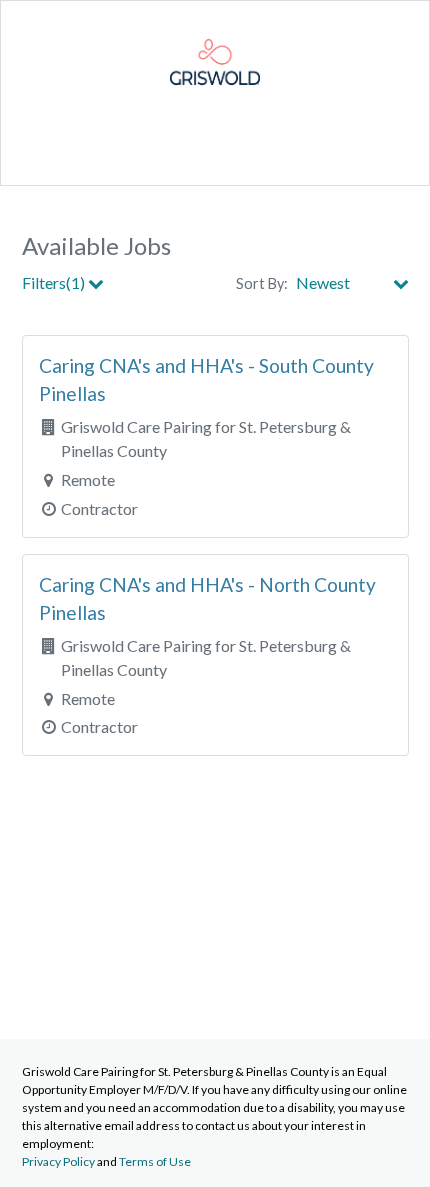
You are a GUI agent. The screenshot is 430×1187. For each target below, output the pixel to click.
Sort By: (262, 283)
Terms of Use (155, 1161)
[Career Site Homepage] (215, 100)
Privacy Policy (58, 1161)
